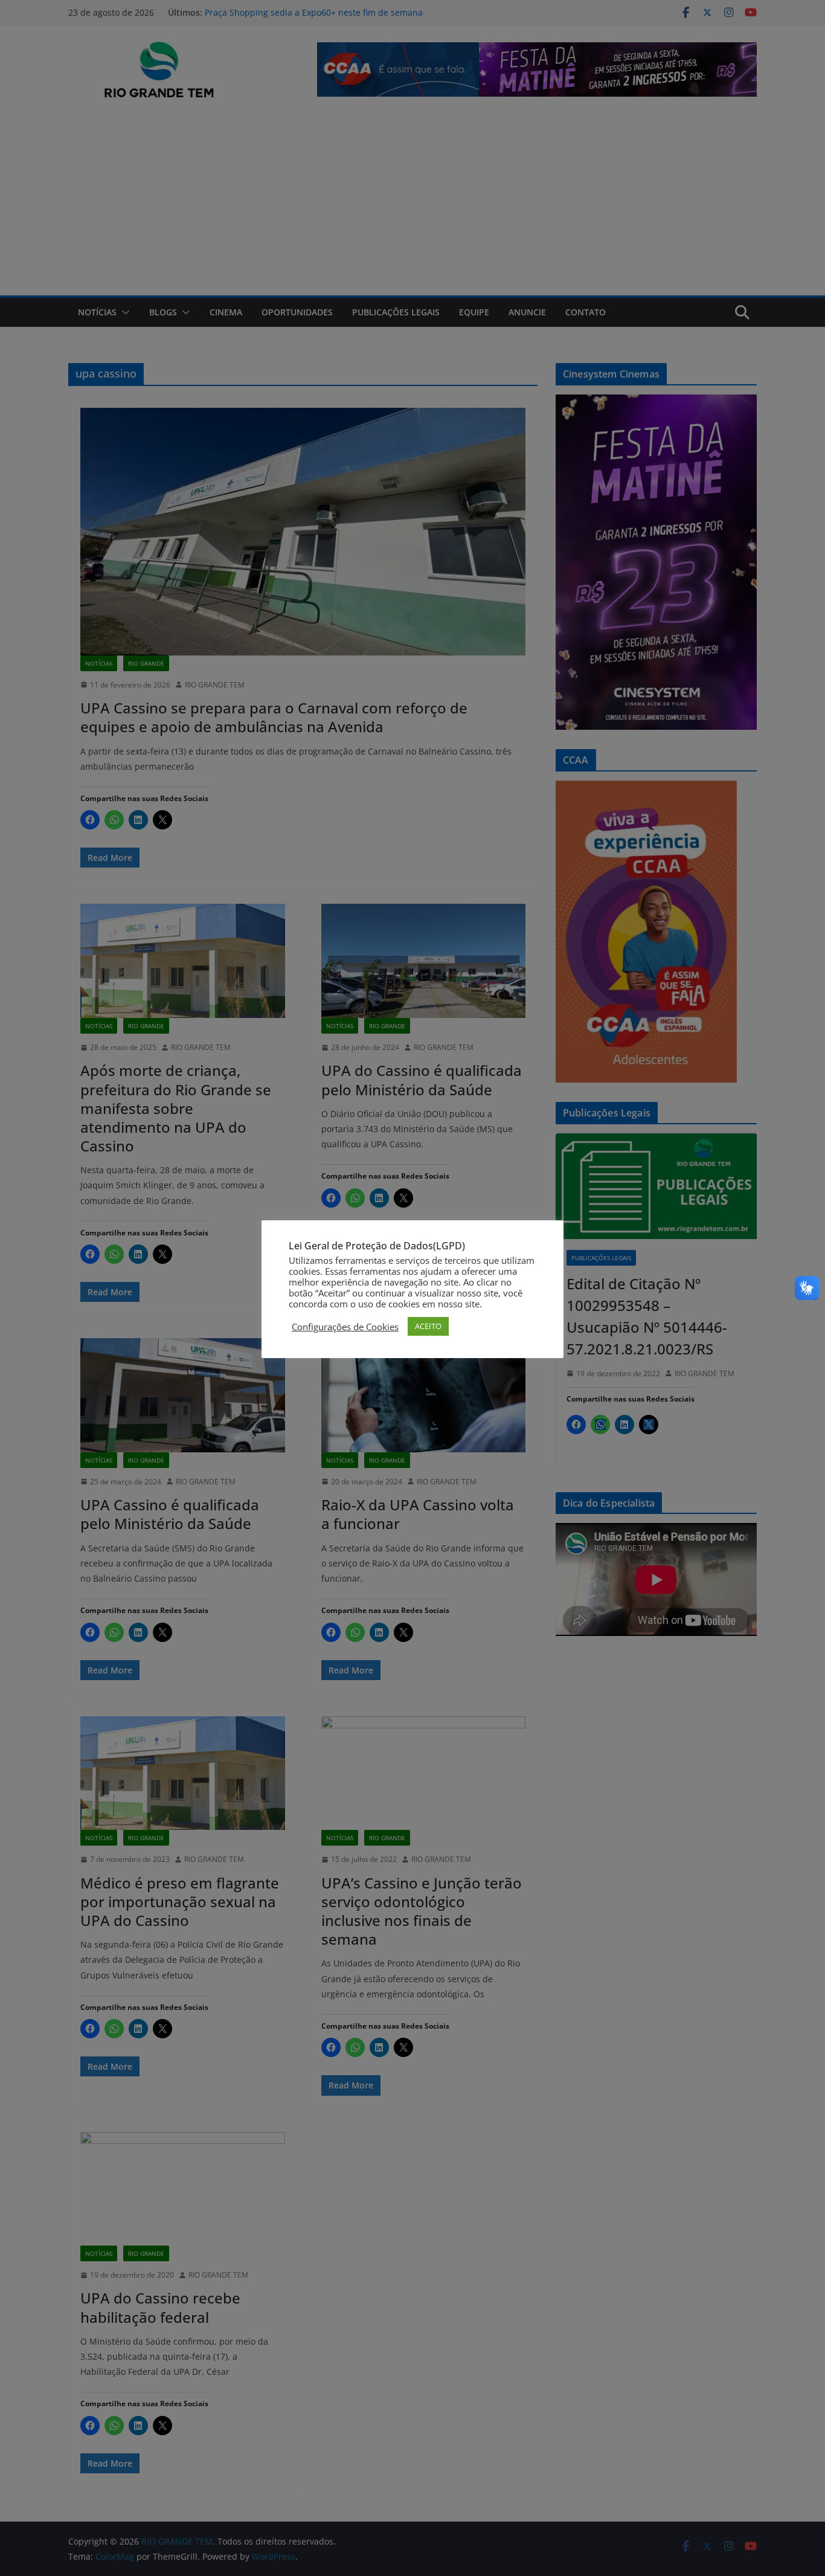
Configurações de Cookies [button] (345, 1327)
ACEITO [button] (428, 1326)
